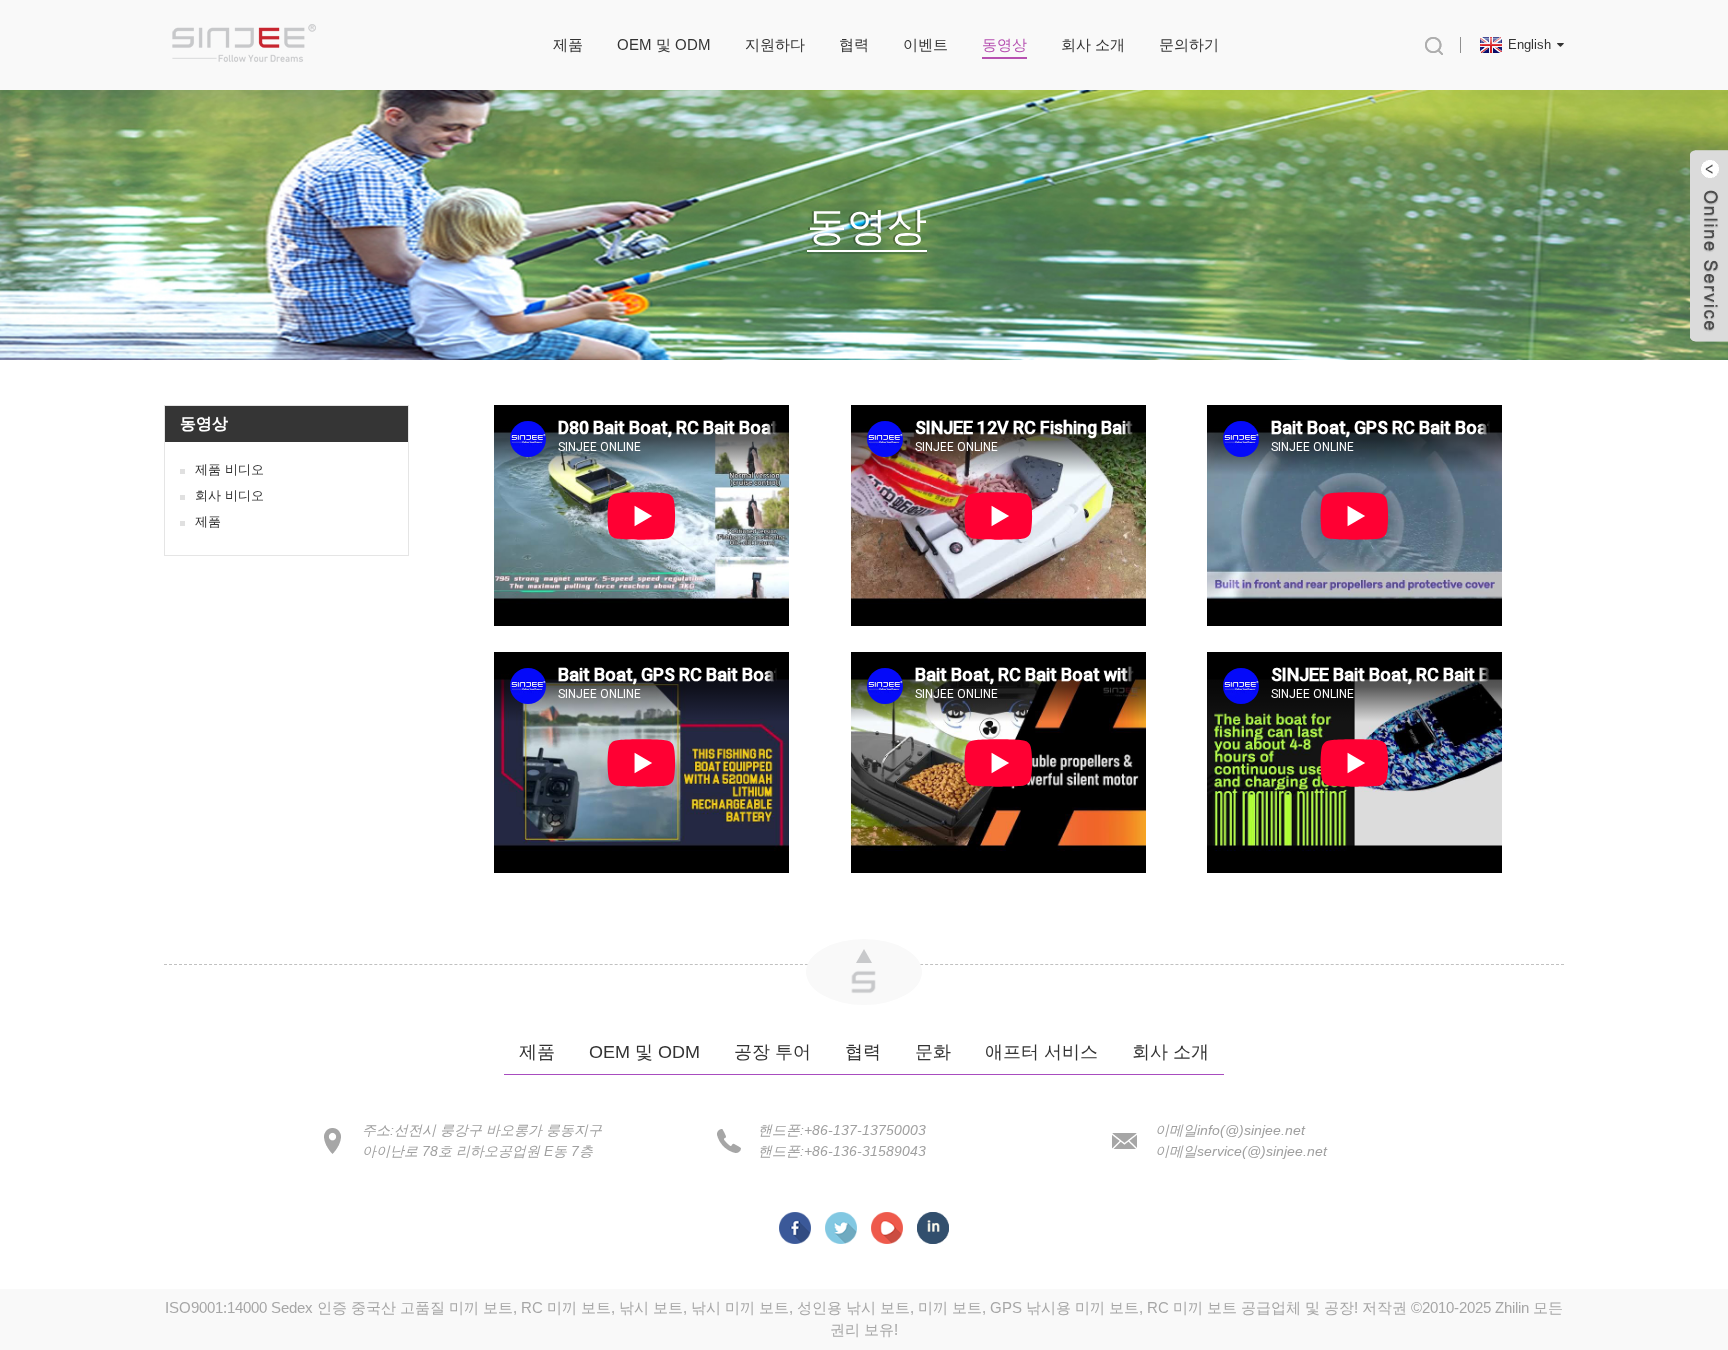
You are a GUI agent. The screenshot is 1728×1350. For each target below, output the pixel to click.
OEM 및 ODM (664, 44)
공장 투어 (772, 1052)
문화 (933, 1052)
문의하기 (1189, 44)
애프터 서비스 (1041, 1052)
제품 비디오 (229, 469)
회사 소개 (1093, 44)
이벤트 (925, 44)
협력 (854, 44)
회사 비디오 (229, 495)
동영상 (1004, 44)
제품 (568, 44)
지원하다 (775, 44)
